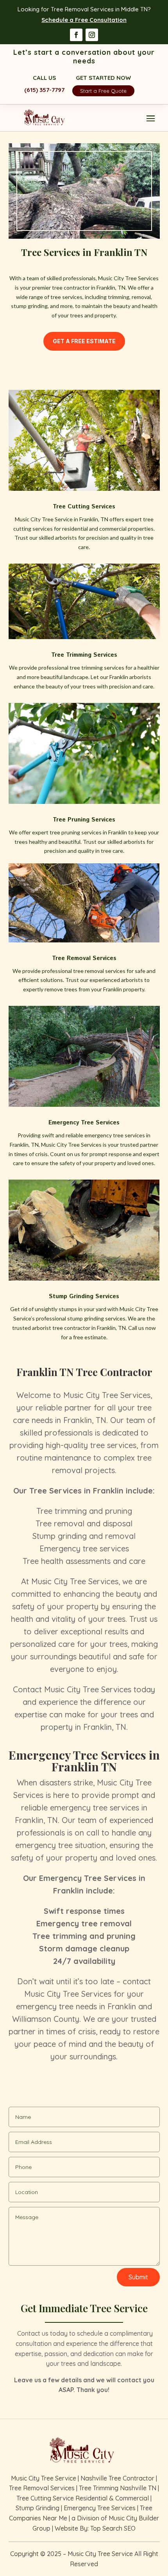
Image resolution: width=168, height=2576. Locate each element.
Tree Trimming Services (84, 655)
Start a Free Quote (103, 91)
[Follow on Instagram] (92, 35)
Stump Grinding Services (84, 1296)
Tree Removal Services (84, 958)
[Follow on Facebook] (76, 35)
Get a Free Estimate (84, 341)
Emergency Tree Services (84, 1123)
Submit (138, 2277)
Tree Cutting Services (84, 507)
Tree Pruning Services (84, 820)
